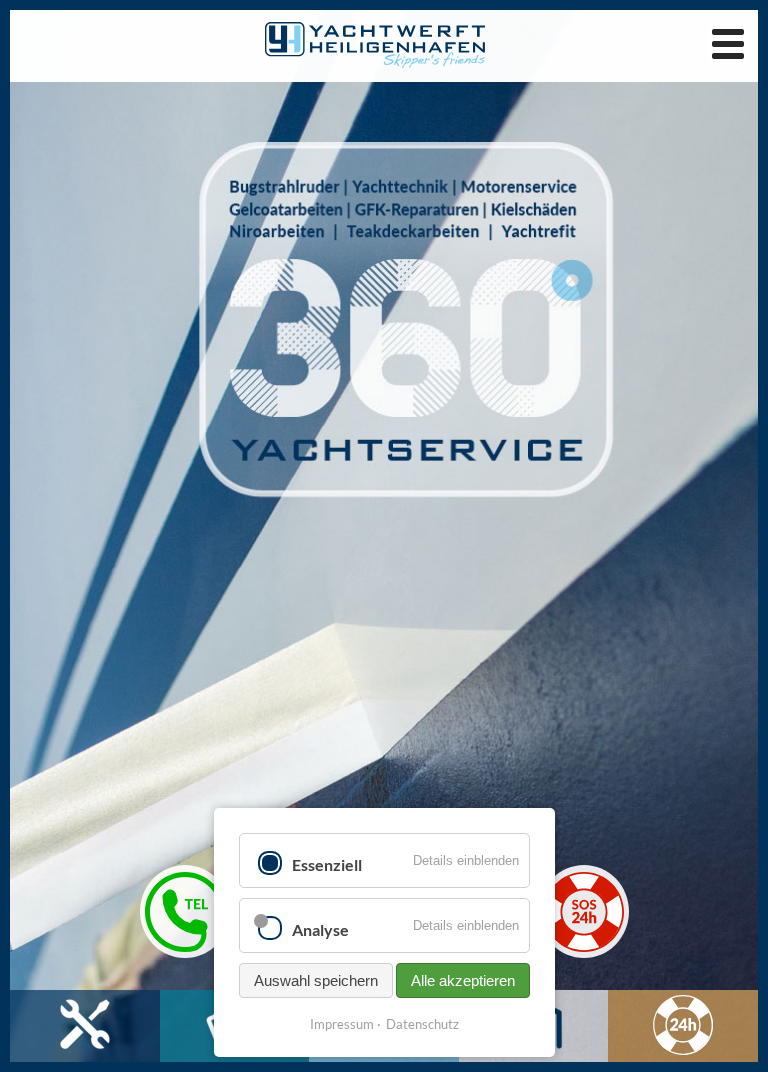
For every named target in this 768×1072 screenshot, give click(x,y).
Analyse (320, 929)
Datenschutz (422, 1024)
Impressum (342, 1024)
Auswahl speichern (316, 980)
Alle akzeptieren (463, 980)
